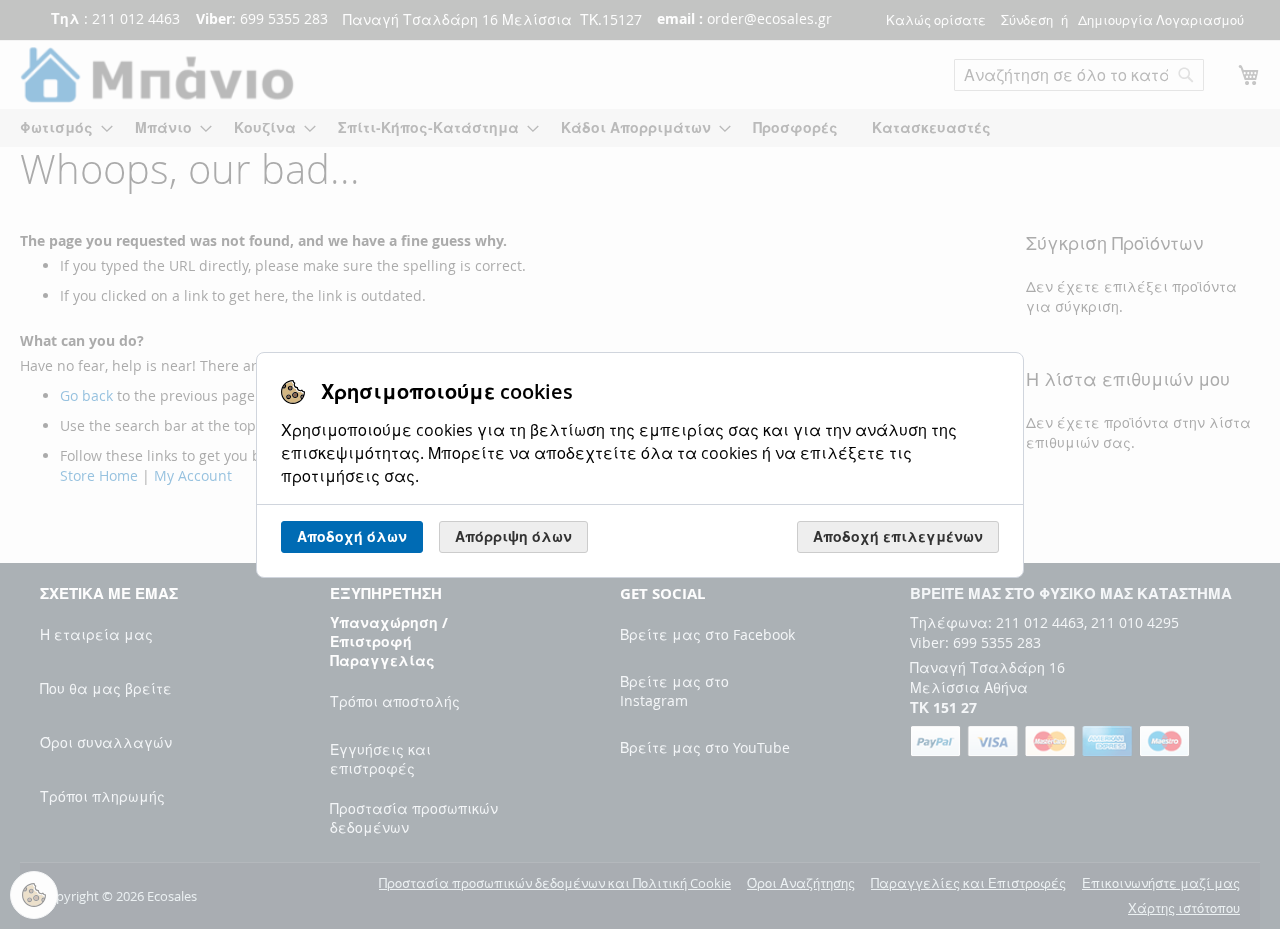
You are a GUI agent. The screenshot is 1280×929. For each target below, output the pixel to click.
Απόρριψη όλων (513, 536)
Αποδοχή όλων (352, 536)
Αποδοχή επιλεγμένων (898, 536)
